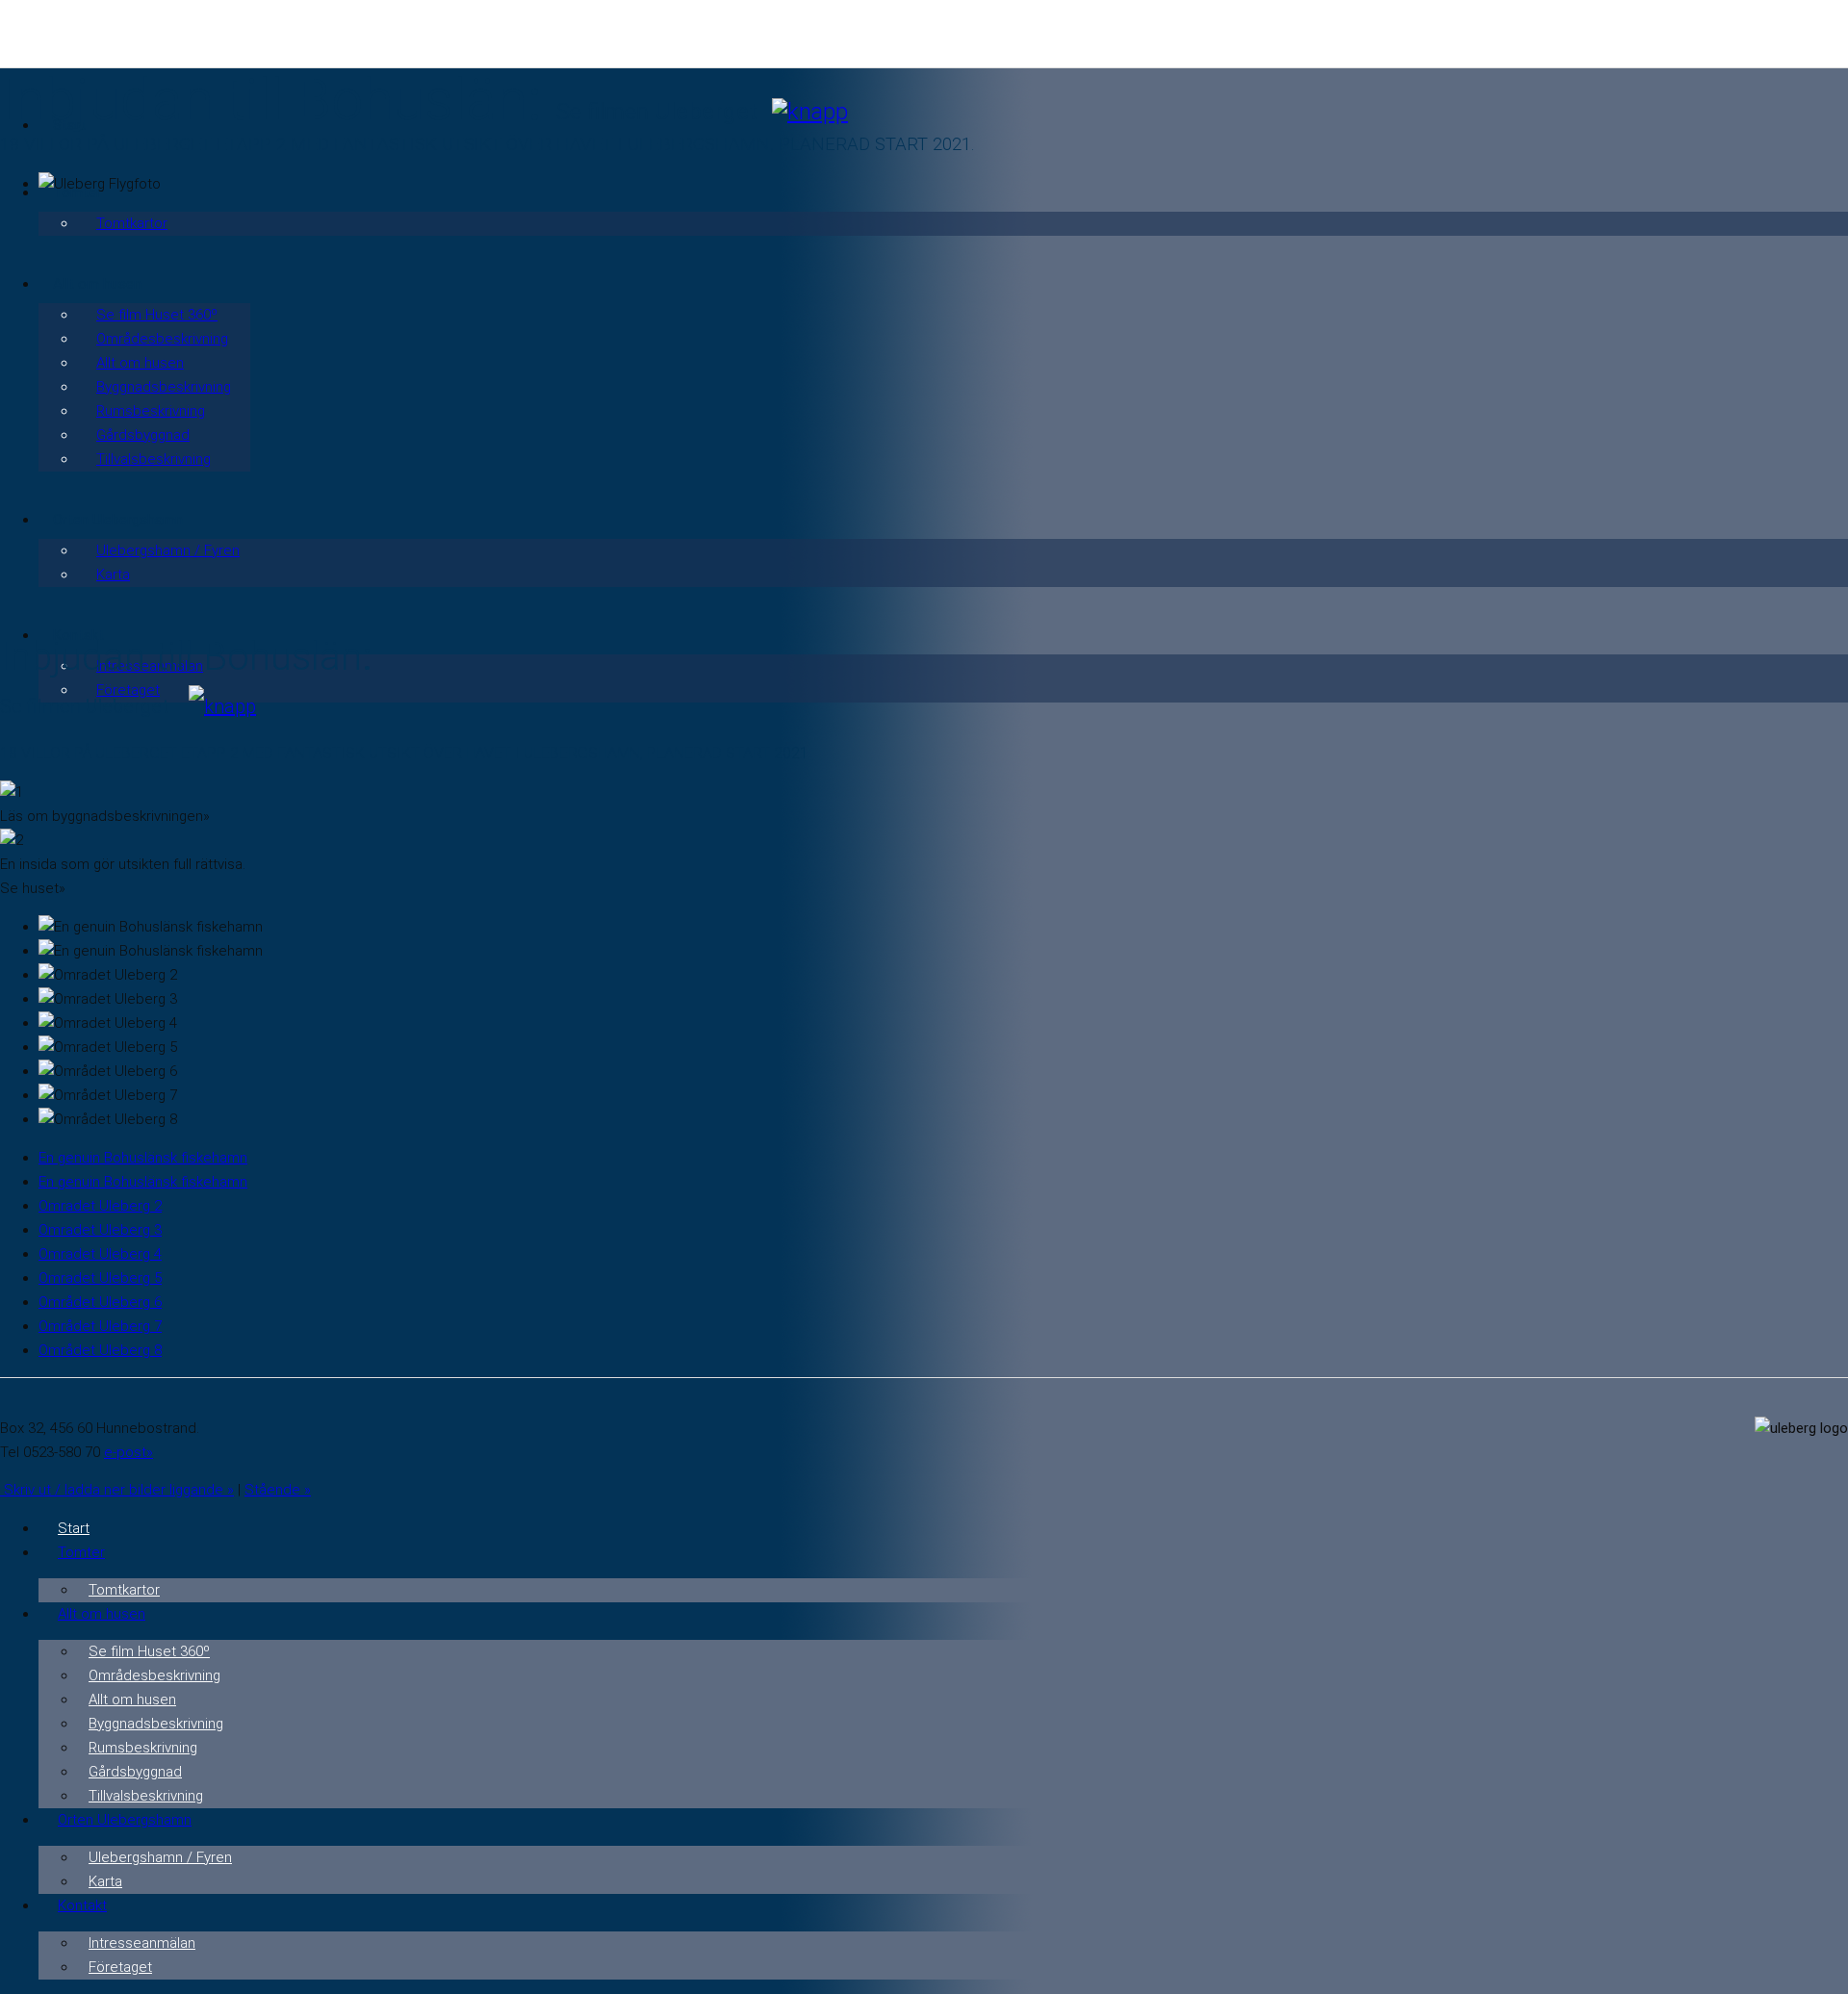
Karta (113, 575)
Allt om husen (140, 363)
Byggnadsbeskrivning (164, 387)
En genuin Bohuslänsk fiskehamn (143, 1158)
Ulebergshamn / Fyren (168, 550)
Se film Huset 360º (157, 315)
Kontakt (82, 1905)
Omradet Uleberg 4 (100, 1254)
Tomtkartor (132, 223)
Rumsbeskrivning (151, 411)
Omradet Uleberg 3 (100, 1230)
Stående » (278, 1490)
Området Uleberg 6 (100, 1302)
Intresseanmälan (142, 1943)
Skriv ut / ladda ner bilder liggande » (117, 1490)
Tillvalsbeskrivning (154, 459)
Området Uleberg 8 (100, 1350)
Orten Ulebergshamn (125, 1820)
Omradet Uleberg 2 (100, 1206)
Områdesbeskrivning (162, 339)
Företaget (120, 1967)
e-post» (128, 1452)
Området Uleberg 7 (100, 1326)
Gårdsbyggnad (143, 435)
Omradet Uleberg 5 (100, 1278)
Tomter (81, 1552)
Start (74, 1528)
